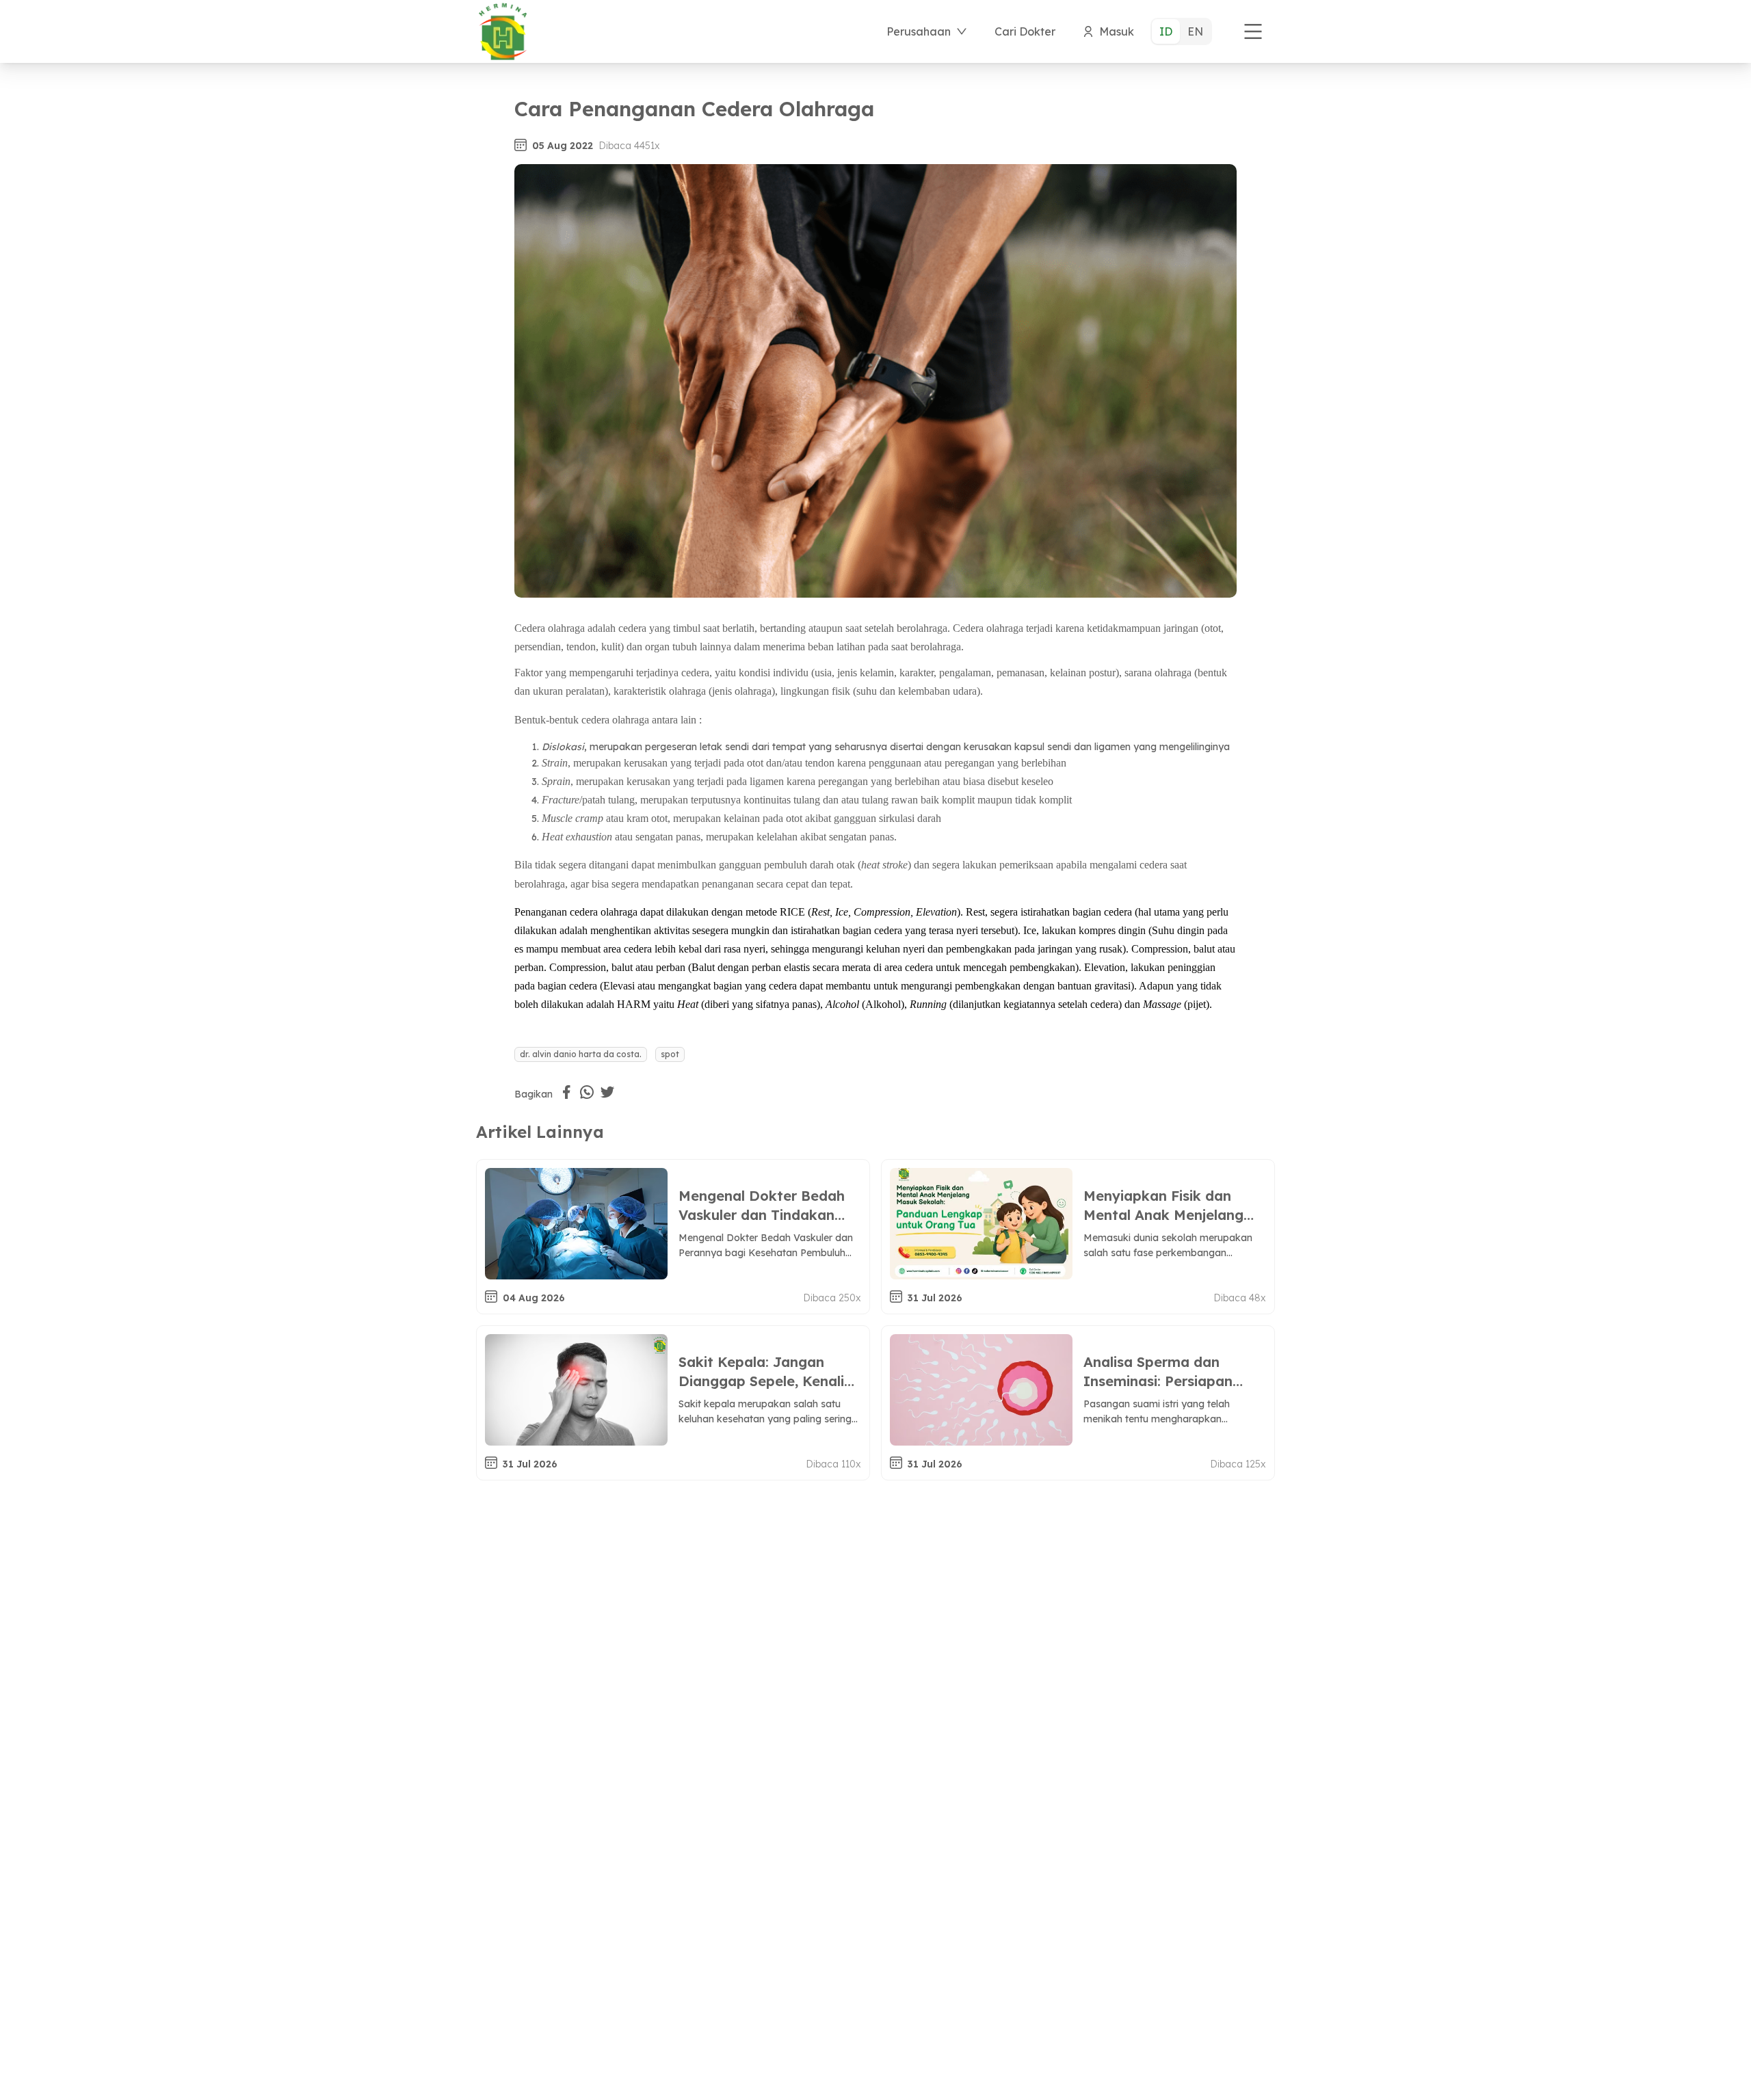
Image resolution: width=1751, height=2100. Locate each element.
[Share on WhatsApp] (587, 1092)
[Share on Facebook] (566, 1092)
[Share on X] (607, 1092)
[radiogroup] (1181, 31)
